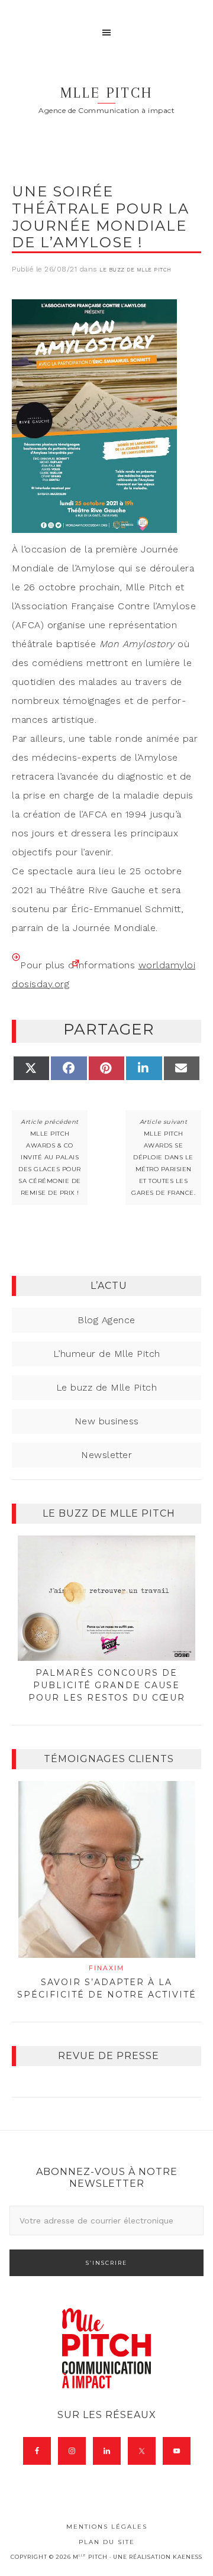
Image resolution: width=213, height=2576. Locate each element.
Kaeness (188, 2557)
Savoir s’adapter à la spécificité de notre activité (107, 1982)
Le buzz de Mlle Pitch (135, 270)
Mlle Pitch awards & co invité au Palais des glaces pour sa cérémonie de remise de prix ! (50, 1163)
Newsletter (106, 1455)
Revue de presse (109, 2056)
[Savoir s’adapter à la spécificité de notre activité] (106, 1869)
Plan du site (107, 2542)
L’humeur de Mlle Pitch (107, 1354)
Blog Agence (106, 1320)
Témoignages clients (109, 1759)
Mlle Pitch (106, 93)
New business (107, 1421)
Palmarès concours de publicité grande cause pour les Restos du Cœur (107, 1685)
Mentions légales (107, 2527)
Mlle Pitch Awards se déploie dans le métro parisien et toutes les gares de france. (163, 1163)
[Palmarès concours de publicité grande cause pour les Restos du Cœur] (106, 1598)
